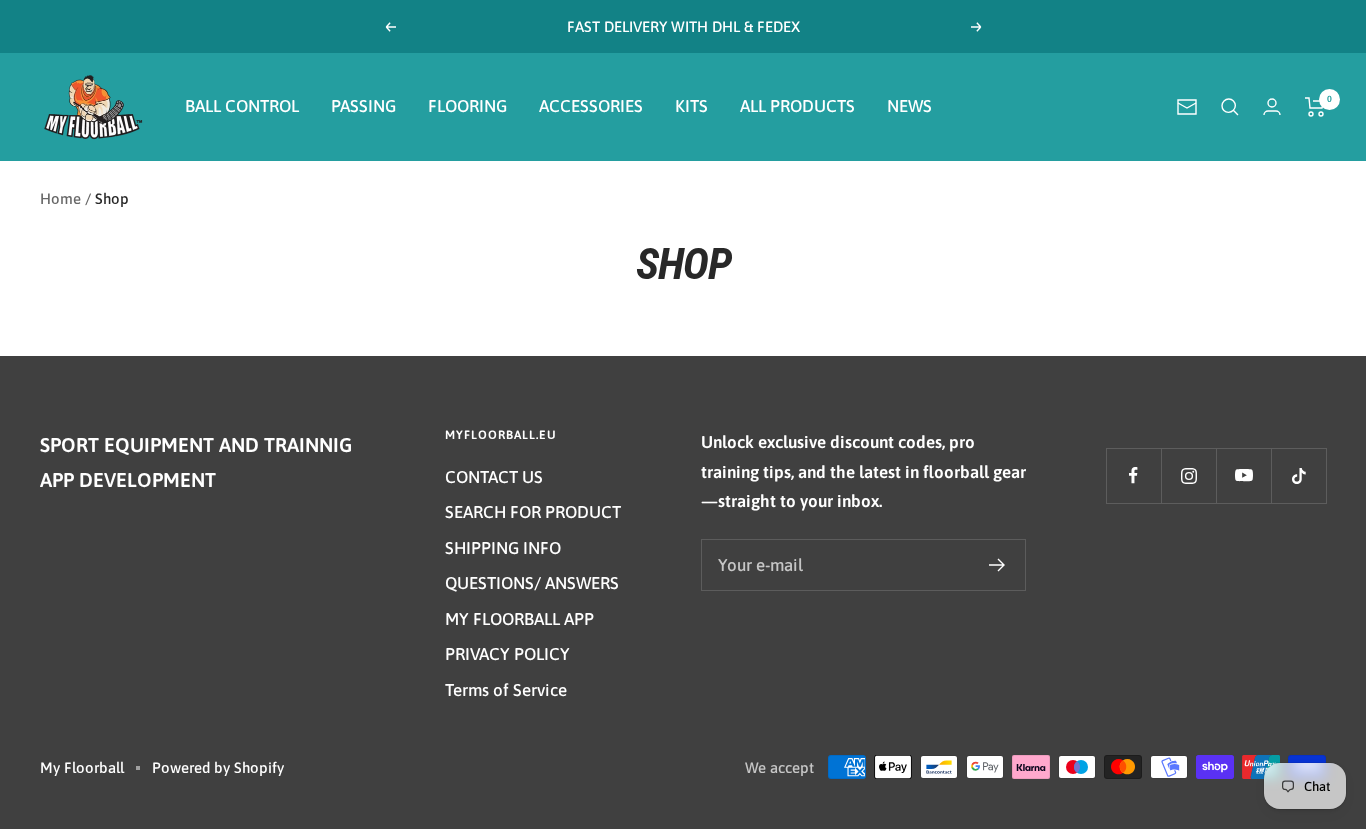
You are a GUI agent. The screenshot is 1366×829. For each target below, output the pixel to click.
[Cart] (1315, 107)
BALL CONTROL (242, 106)
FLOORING (467, 106)
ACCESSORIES (591, 106)
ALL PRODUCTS (797, 106)
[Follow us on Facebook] (1133, 475)
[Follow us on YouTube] (1243, 475)
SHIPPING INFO (503, 548)
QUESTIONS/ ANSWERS (532, 583)
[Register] (997, 565)
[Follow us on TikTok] (1298, 475)
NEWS (909, 106)
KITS (691, 106)
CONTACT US (494, 477)
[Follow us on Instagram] (1188, 475)
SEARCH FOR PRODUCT (533, 512)
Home (60, 198)
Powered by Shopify (218, 767)
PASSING (363, 106)
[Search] (1230, 107)
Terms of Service (506, 690)
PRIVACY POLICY (507, 654)
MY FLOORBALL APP (519, 619)
